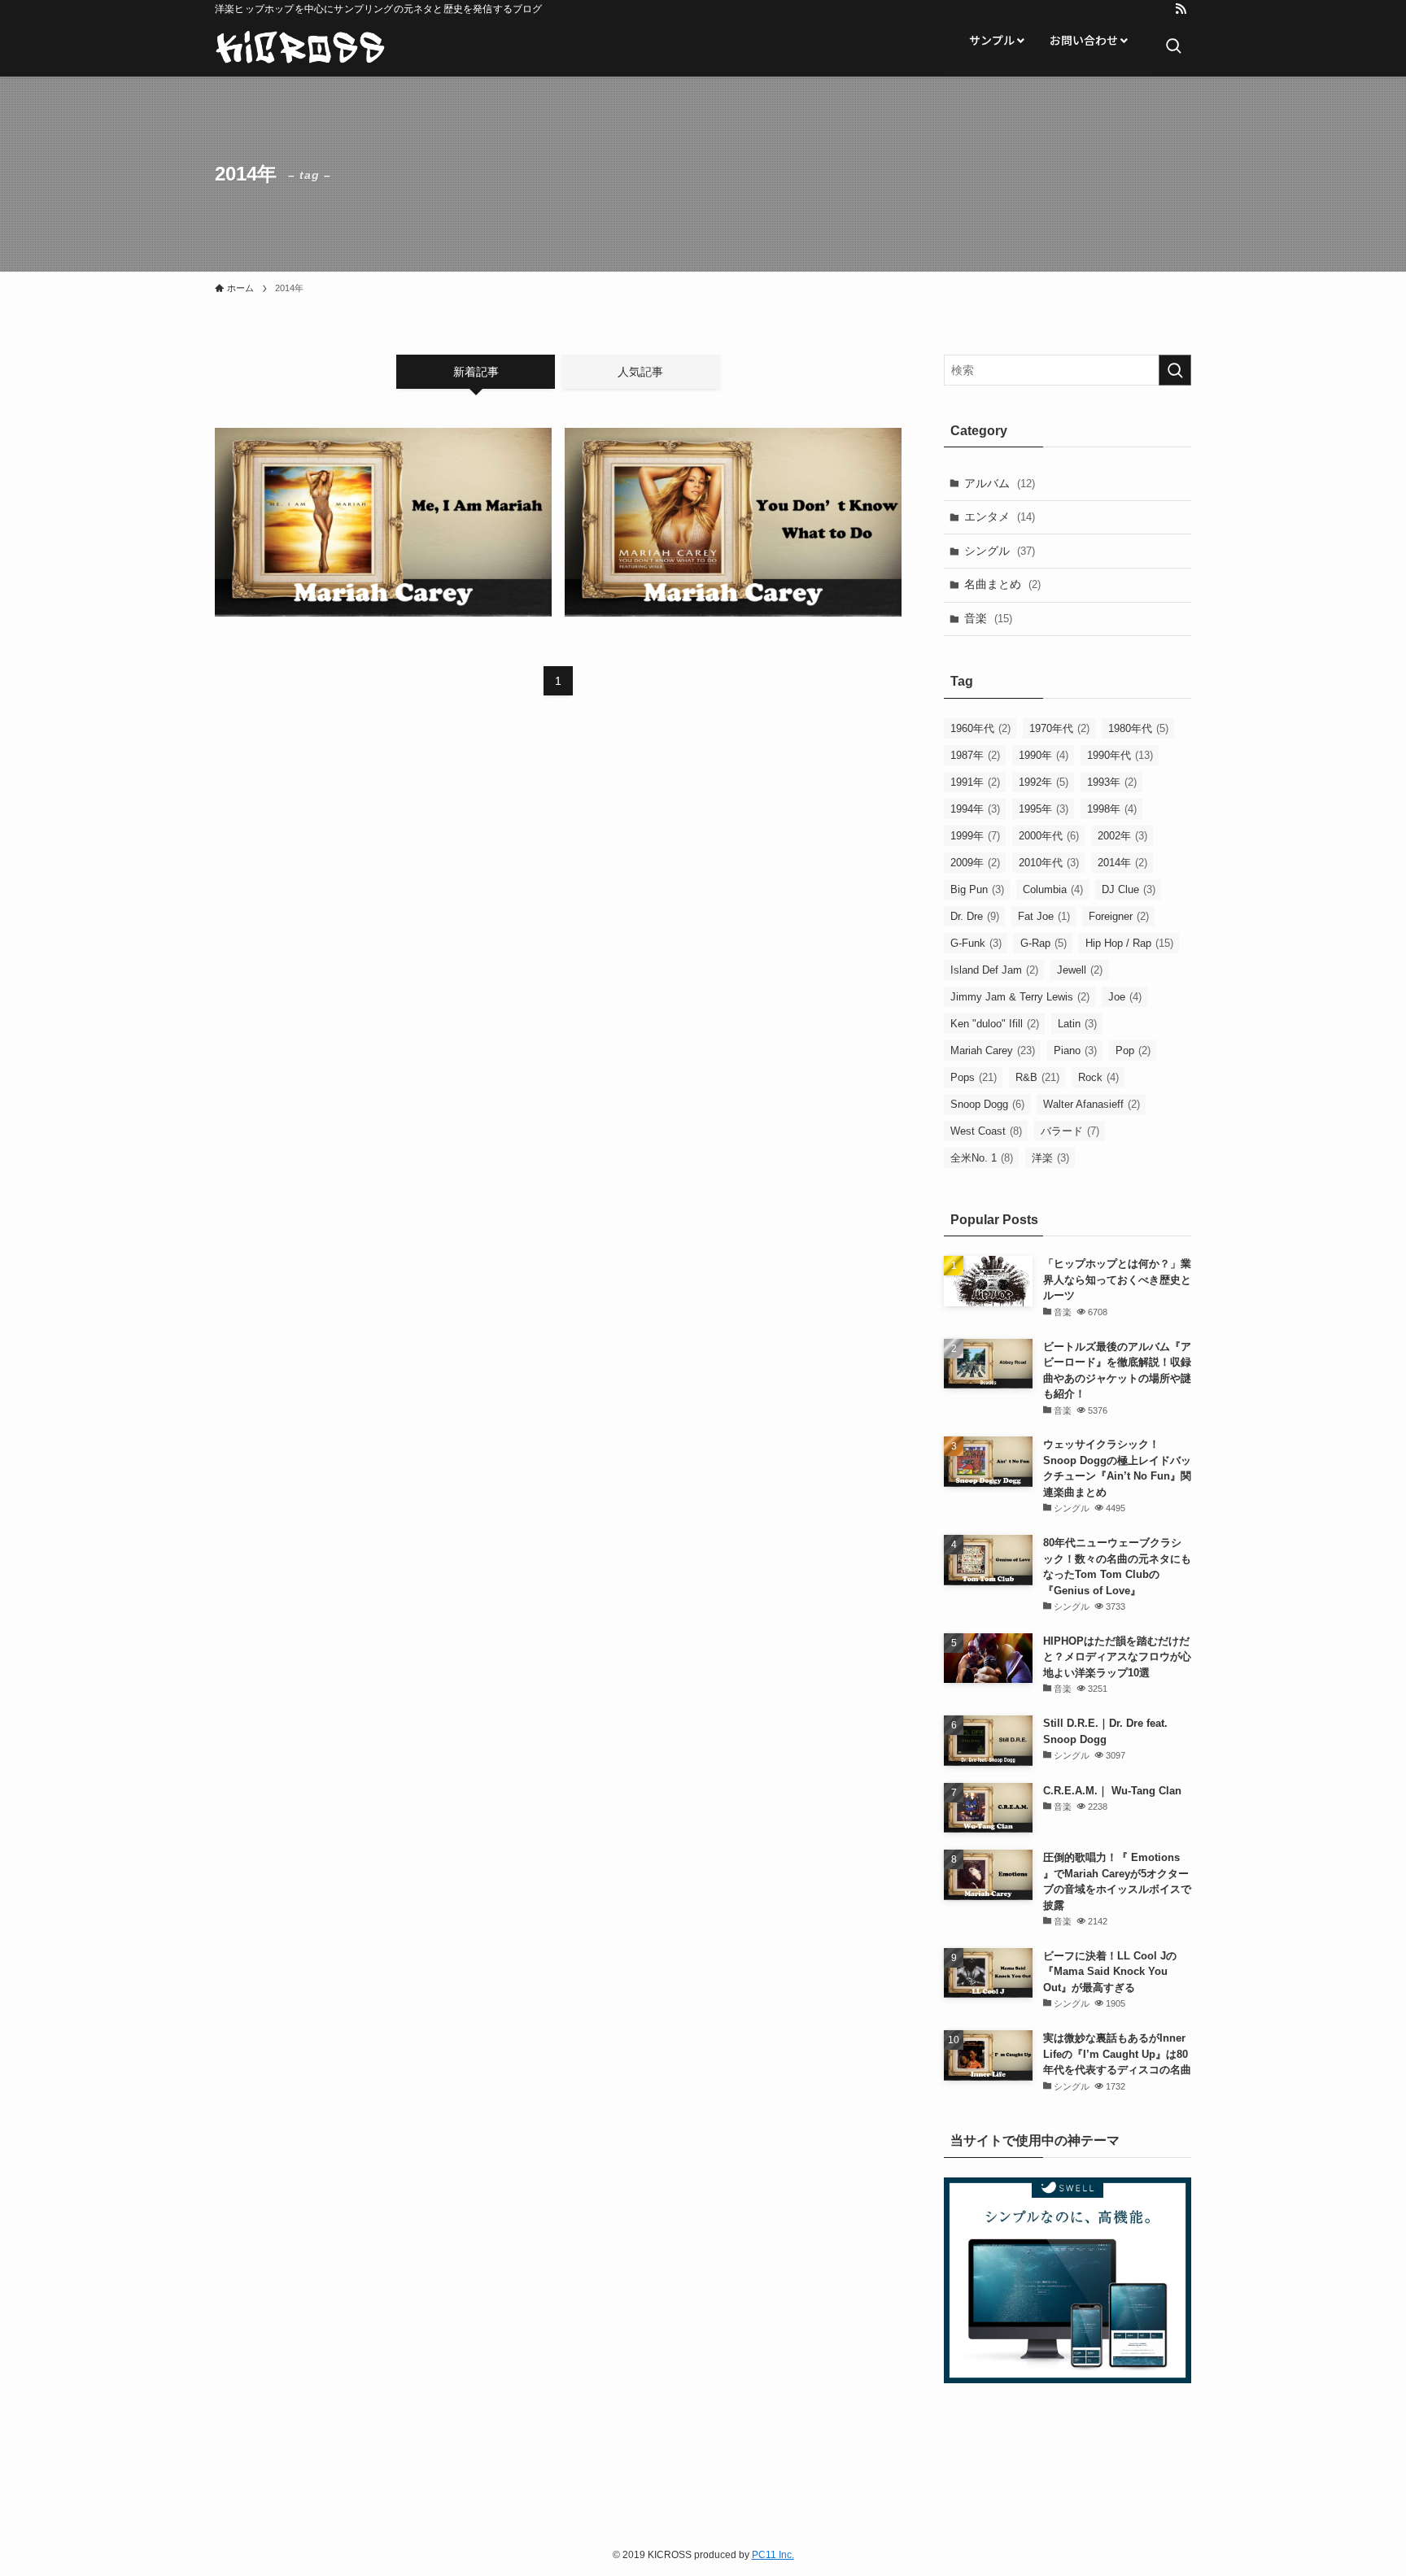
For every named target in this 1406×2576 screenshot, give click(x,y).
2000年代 (1049, 836)
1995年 (1044, 809)
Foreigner (1119, 916)
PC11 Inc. (773, 2555)
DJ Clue (1129, 889)
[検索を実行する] (1175, 370)
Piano (1075, 1050)
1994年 (975, 809)
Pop (1133, 1050)
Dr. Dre (975, 916)
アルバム (1000, 483)
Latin (1077, 1024)
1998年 (1112, 809)
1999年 (975, 836)
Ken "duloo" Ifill (995, 1024)
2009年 (975, 863)
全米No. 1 (982, 1158)
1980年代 (1138, 728)
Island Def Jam (994, 970)
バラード (1070, 1131)
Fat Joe (1044, 916)
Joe (1125, 997)
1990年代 (1120, 755)
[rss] (1181, 9)
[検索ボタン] (1173, 47)
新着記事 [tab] (476, 372)
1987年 (975, 755)
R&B (1037, 1077)
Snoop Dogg (987, 1104)
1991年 (975, 782)
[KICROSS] (300, 47)
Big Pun (977, 889)
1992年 (1044, 782)
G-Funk (976, 943)
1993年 (1112, 782)
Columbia (1053, 889)
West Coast (986, 1131)
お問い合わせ (1085, 40)
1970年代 (1059, 728)
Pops (974, 1077)
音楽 (988, 618)
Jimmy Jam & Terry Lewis (1020, 997)
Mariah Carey (993, 1050)
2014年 (1122, 863)
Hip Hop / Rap (1129, 943)
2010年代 (1049, 863)
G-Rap (1044, 943)
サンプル (993, 40)
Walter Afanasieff (1092, 1104)
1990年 (1044, 755)
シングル (1000, 551)
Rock (1098, 1077)
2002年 (1122, 836)
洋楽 (1050, 1158)
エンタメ (1000, 517)
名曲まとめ (1002, 584)
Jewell (1080, 970)
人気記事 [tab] (640, 372)
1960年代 (980, 728)
